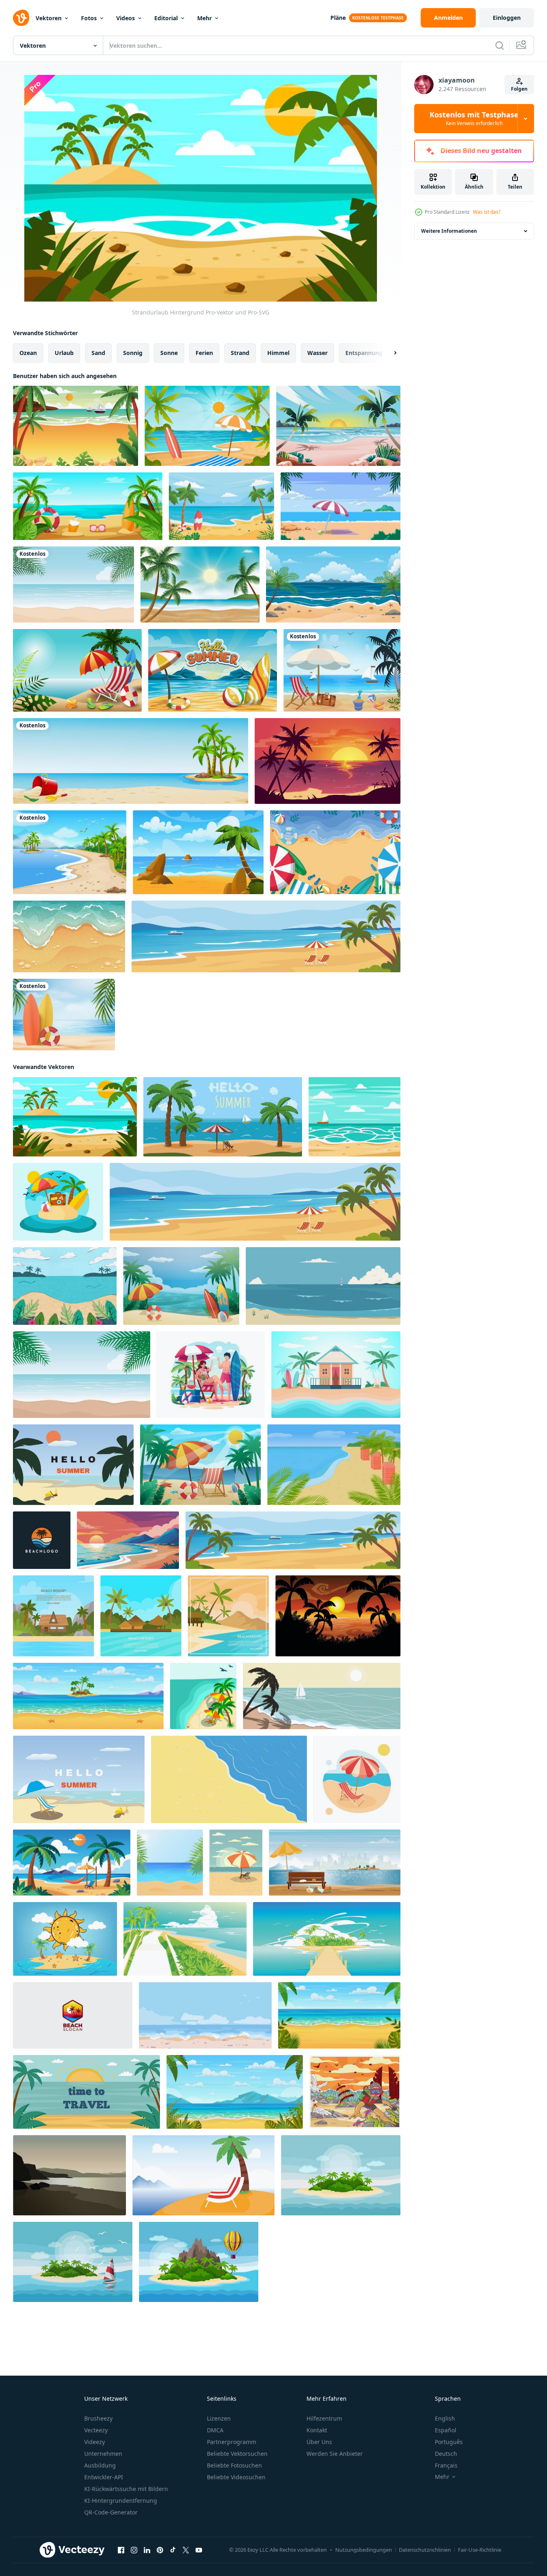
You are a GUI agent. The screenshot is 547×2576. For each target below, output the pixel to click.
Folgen (519, 89)
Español (446, 2430)
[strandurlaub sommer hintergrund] (221, 506)
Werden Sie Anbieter (335, 2454)
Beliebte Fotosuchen (234, 2465)
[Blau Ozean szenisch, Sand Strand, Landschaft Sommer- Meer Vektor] (323, 1286)
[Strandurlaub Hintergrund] (75, 1117)
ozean (28, 353)
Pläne (338, 18)
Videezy (95, 2442)
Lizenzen (219, 2418)
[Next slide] (388, 353)
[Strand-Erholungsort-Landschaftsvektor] (341, 506)
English (445, 2418)
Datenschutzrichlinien (425, 2550)
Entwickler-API (104, 2477)
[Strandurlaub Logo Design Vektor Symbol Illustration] (73, 2015)
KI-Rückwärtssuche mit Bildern (126, 2489)
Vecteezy (96, 2430)
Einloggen (507, 18)
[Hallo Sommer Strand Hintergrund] (213, 670)
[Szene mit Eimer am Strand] (131, 761)
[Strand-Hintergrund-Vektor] (354, 1117)
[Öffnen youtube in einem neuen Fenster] (199, 2550)
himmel (278, 353)
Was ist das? (487, 212)
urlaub (64, 353)
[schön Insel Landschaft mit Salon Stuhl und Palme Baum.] (203, 2175)
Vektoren (49, 18)
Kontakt (317, 2430)
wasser (317, 353)
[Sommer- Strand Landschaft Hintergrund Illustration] (181, 1286)
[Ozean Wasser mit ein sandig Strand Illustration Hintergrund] (229, 1779)
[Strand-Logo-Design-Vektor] (42, 1540)
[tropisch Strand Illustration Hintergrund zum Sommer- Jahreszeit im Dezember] (73, 1465)
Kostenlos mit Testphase (474, 119)
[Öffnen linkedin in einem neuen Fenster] (147, 2550)
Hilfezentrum (324, 2418)
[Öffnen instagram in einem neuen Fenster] (134, 2550)
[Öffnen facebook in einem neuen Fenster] (121, 2550)
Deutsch (446, 2454)
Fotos (89, 18)
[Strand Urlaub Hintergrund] (58, 1202)
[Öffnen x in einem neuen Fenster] (186, 2550)
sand (98, 353)
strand (240, 353)
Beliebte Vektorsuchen (237, 2454)
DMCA (215, 2430)
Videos (126, 18)
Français (446, 2465)
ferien (204, 353)
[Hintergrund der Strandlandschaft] (333, 584)
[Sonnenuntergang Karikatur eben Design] (338, 1616)
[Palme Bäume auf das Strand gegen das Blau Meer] (82, 1375)
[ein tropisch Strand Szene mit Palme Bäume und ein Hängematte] (72, 1863)
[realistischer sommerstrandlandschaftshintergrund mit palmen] (200, 584)
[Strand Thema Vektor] (342, 670)
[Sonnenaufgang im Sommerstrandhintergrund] (338, 426)
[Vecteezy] (21, 18)
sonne (169, 353)
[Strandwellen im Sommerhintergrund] (69, 936)
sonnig (133, 353)
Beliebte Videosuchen (236, 2477)
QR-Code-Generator (111, 2512)
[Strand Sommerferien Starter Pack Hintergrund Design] (77, 670)
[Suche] (500, 45)
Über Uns (319, 2442)
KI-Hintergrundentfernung (121, 2501)
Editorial (166, 18)
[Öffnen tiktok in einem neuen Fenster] (173, 2550)
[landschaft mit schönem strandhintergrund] (198, 852)
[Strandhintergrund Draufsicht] (335, 852)
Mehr (204, 18)
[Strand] (70, 852)
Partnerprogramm (232, 2442)
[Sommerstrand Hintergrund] (88, 506)
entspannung (364, 353)
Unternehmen (103, 2454)
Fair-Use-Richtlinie (480, 2550)
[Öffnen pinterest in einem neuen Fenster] (160, 2550)
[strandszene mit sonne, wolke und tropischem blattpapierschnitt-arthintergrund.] (65, 1286)
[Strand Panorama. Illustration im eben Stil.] (69, 2175)
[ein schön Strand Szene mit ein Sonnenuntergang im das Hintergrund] (128, 1540)
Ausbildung (100, 2465)
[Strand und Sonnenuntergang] (355, 2092)
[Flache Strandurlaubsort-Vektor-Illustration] (53, 1616)
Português (449, 2442)
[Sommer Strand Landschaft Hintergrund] (76, 426)
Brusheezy (98, 2418)
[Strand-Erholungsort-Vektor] (336, 1375)
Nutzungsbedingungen (364, 2550)
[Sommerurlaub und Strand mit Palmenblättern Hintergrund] (73, 584)
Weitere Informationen (449, 231)
